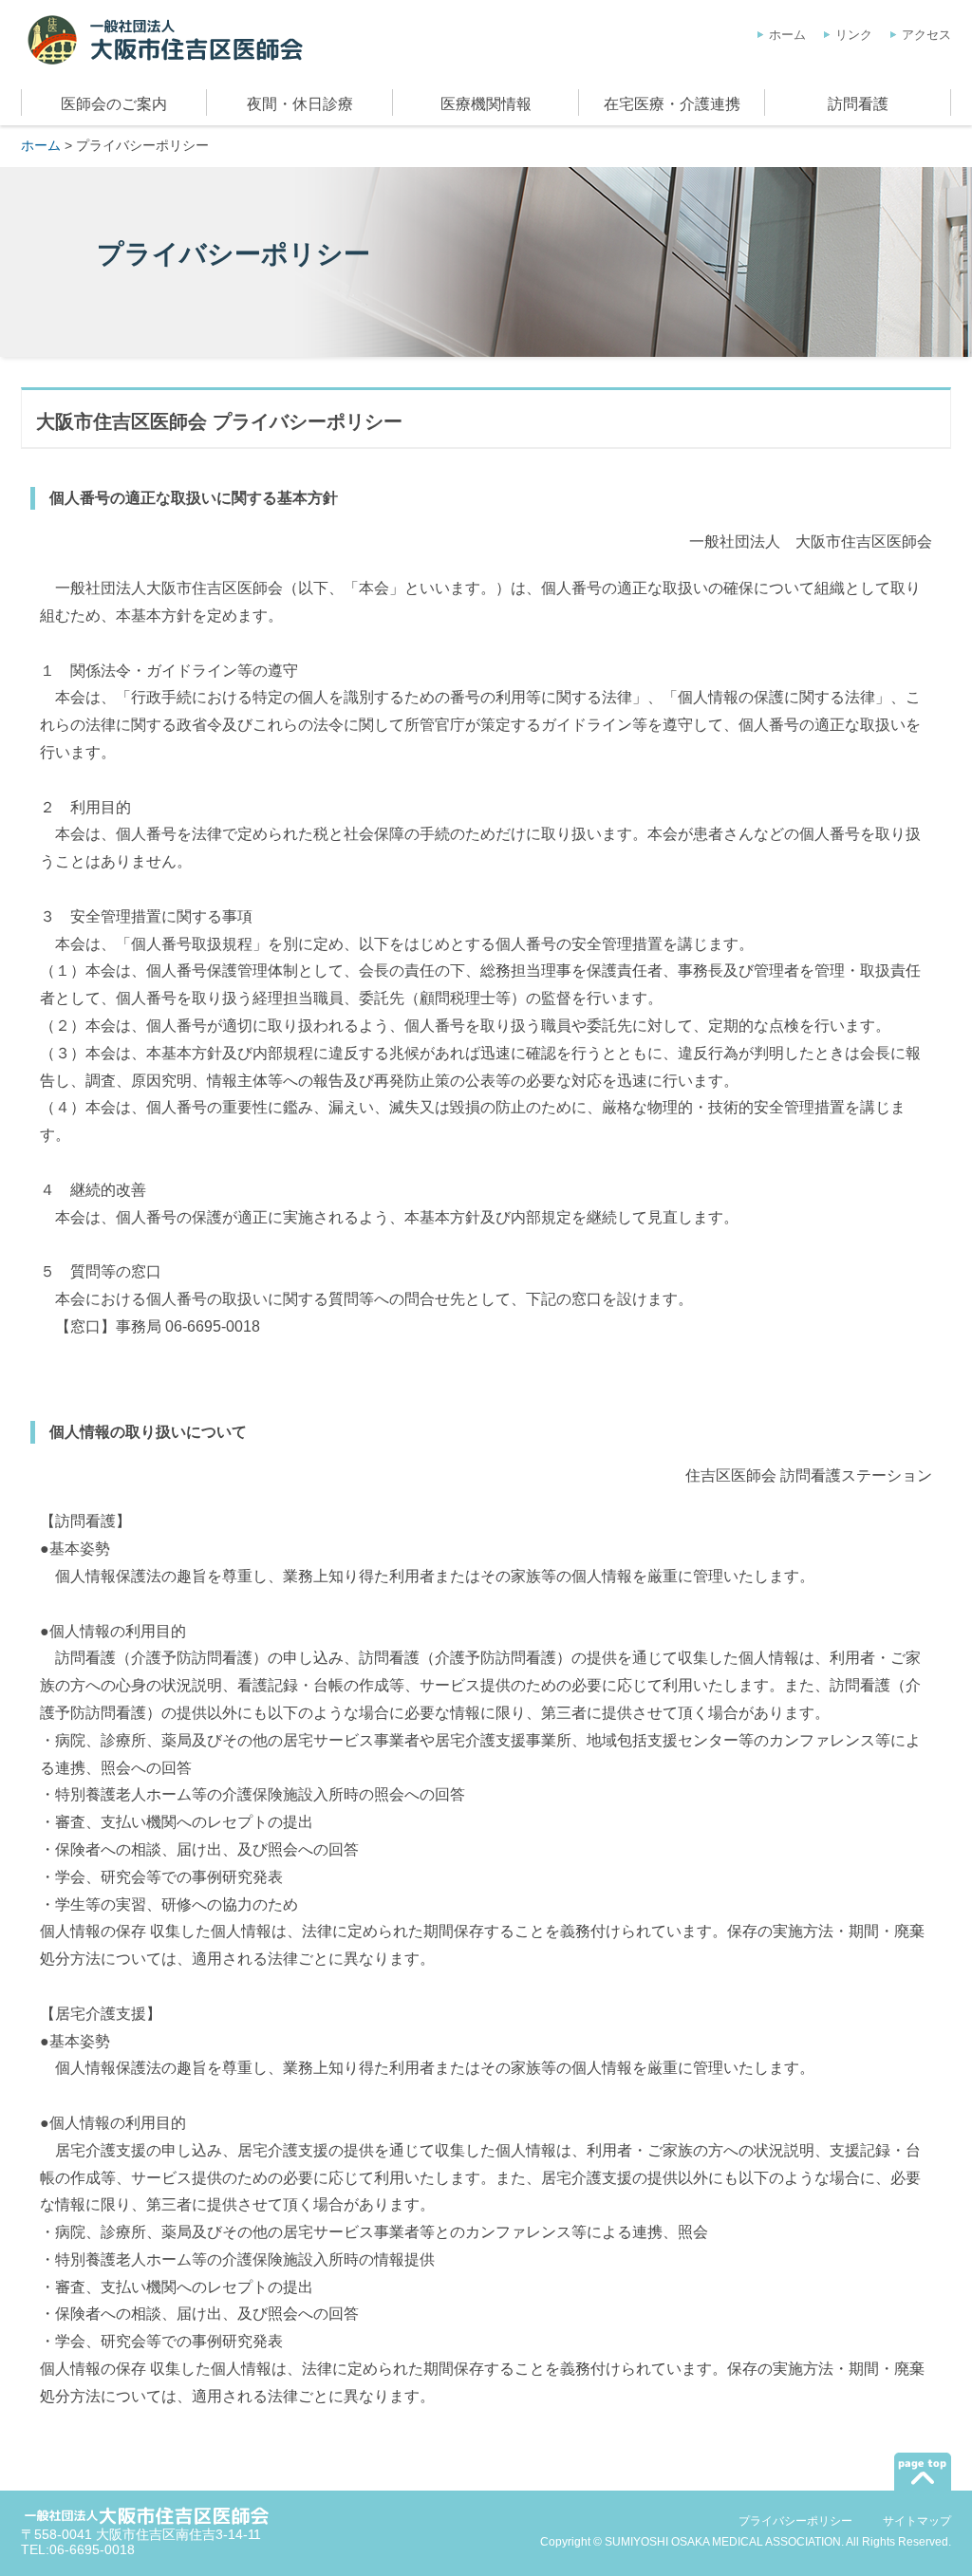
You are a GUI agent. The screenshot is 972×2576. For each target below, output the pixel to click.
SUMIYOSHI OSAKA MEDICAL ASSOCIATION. (724, 2542)
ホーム (787, 35)
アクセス (926, 35)
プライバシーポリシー (795, 2521)
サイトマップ (917, 2521)
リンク (854, 35)
